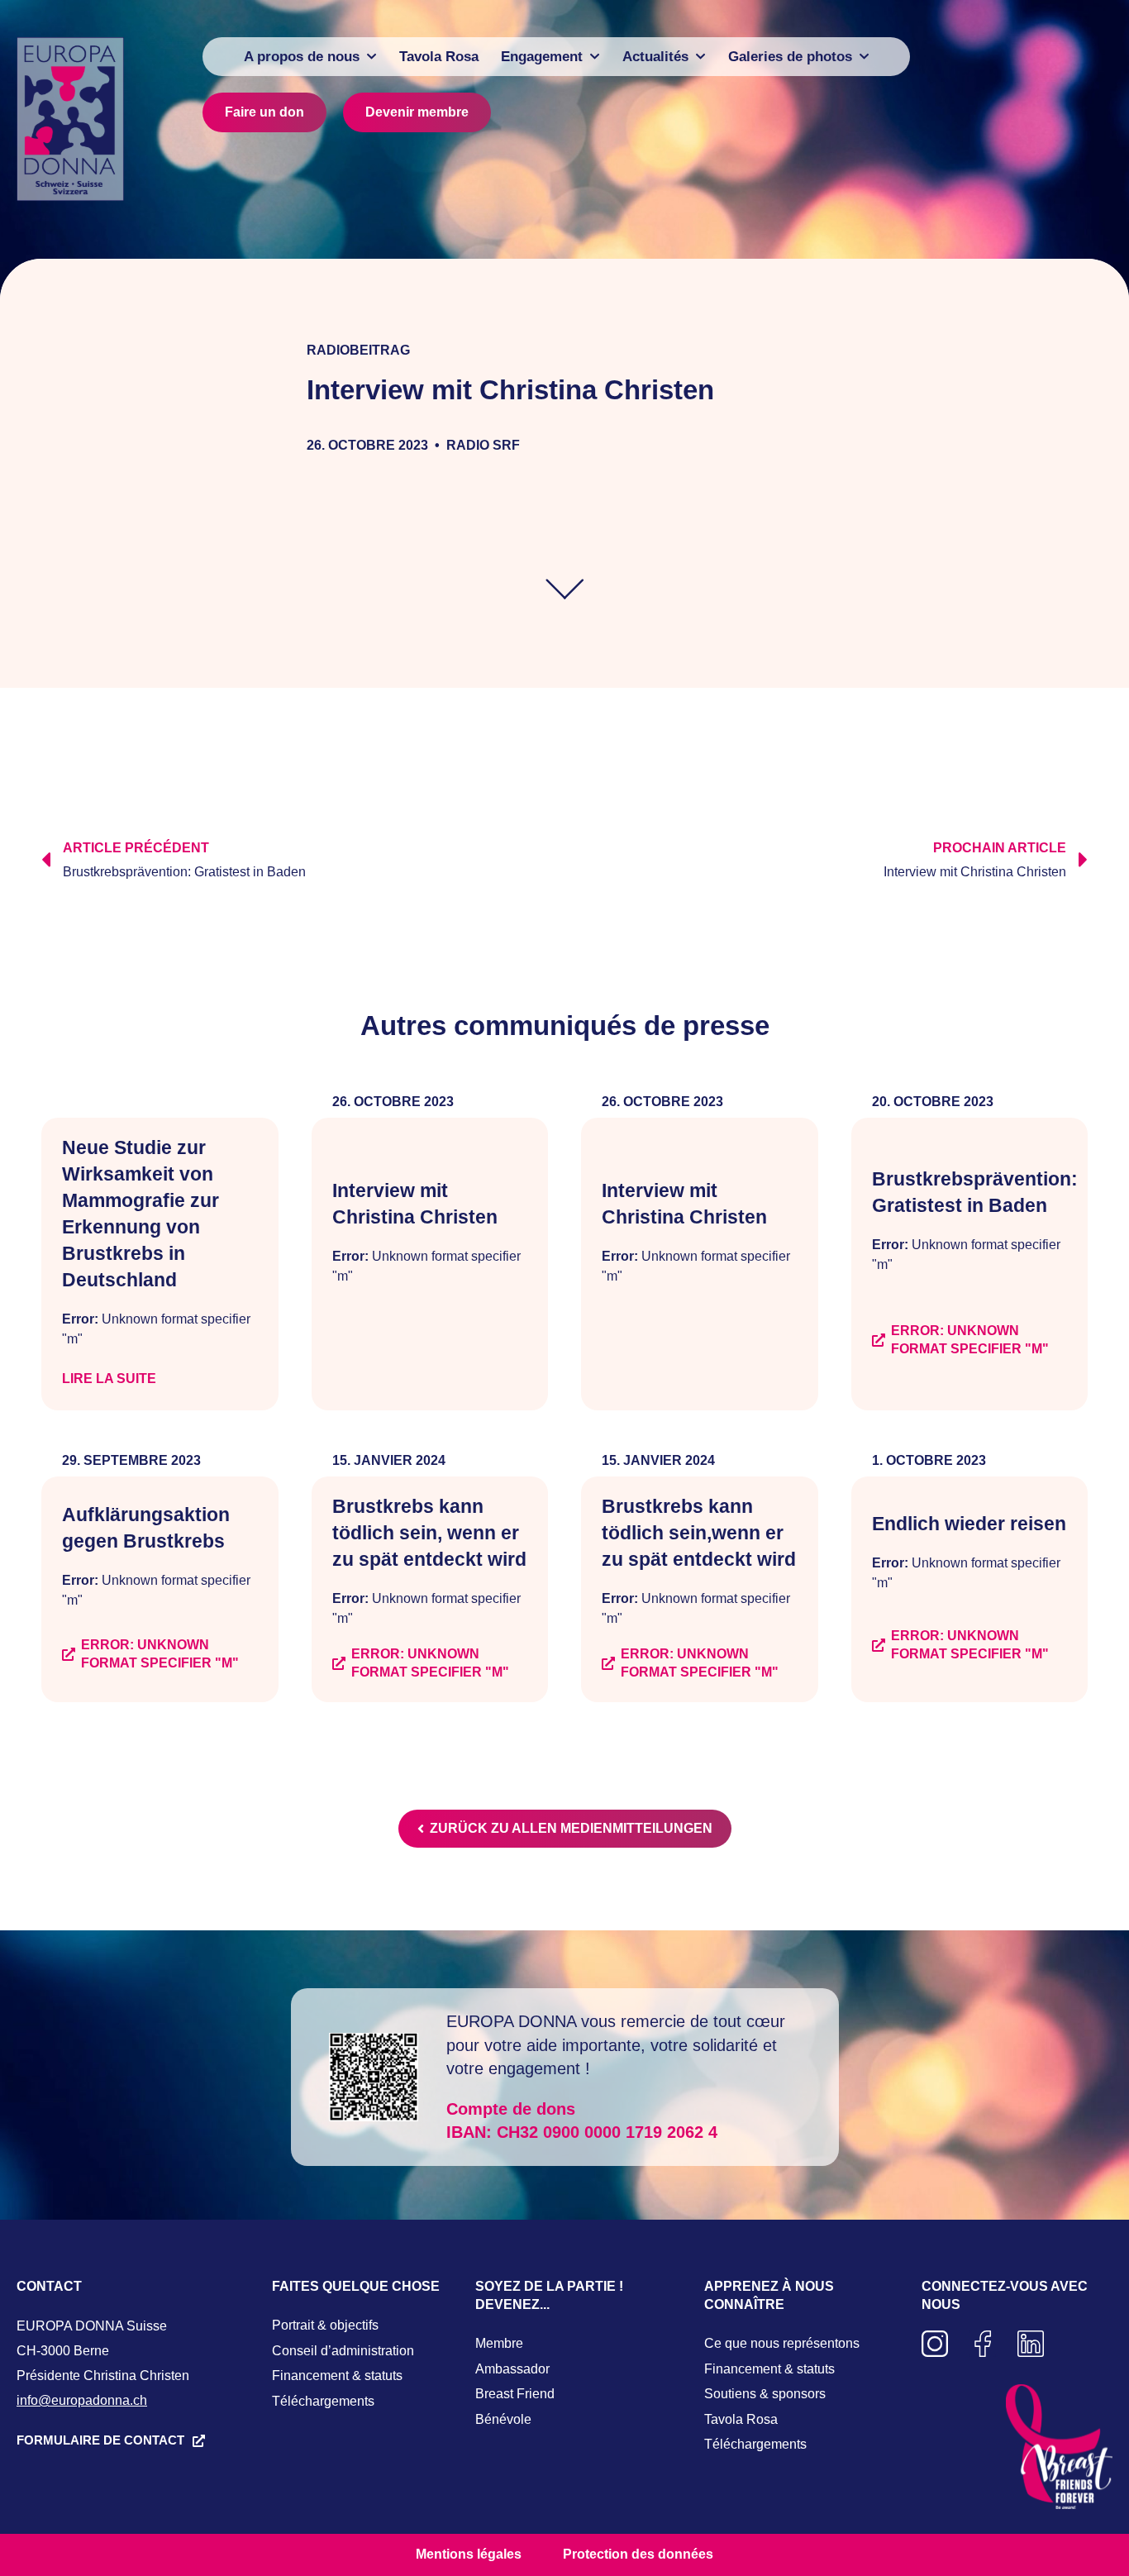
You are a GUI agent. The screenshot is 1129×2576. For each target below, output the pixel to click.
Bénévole (503, 2419)
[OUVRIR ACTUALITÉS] (700, 57)
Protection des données (638, 2554)
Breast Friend (515, 2394)
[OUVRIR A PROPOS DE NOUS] (372, 57)
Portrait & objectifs (325, 2325)
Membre (499, 2343)
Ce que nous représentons (782, 2343)
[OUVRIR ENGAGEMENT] (595, 57)
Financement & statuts (337, 2376)
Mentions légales (469, 2554)
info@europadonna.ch (82, 2400)
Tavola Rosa (741, 2419)
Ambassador (512, 2369)
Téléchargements (323, 2401)
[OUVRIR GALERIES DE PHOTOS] (864, 57)
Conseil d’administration (343, 2351)
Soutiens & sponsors (765, 2394)
